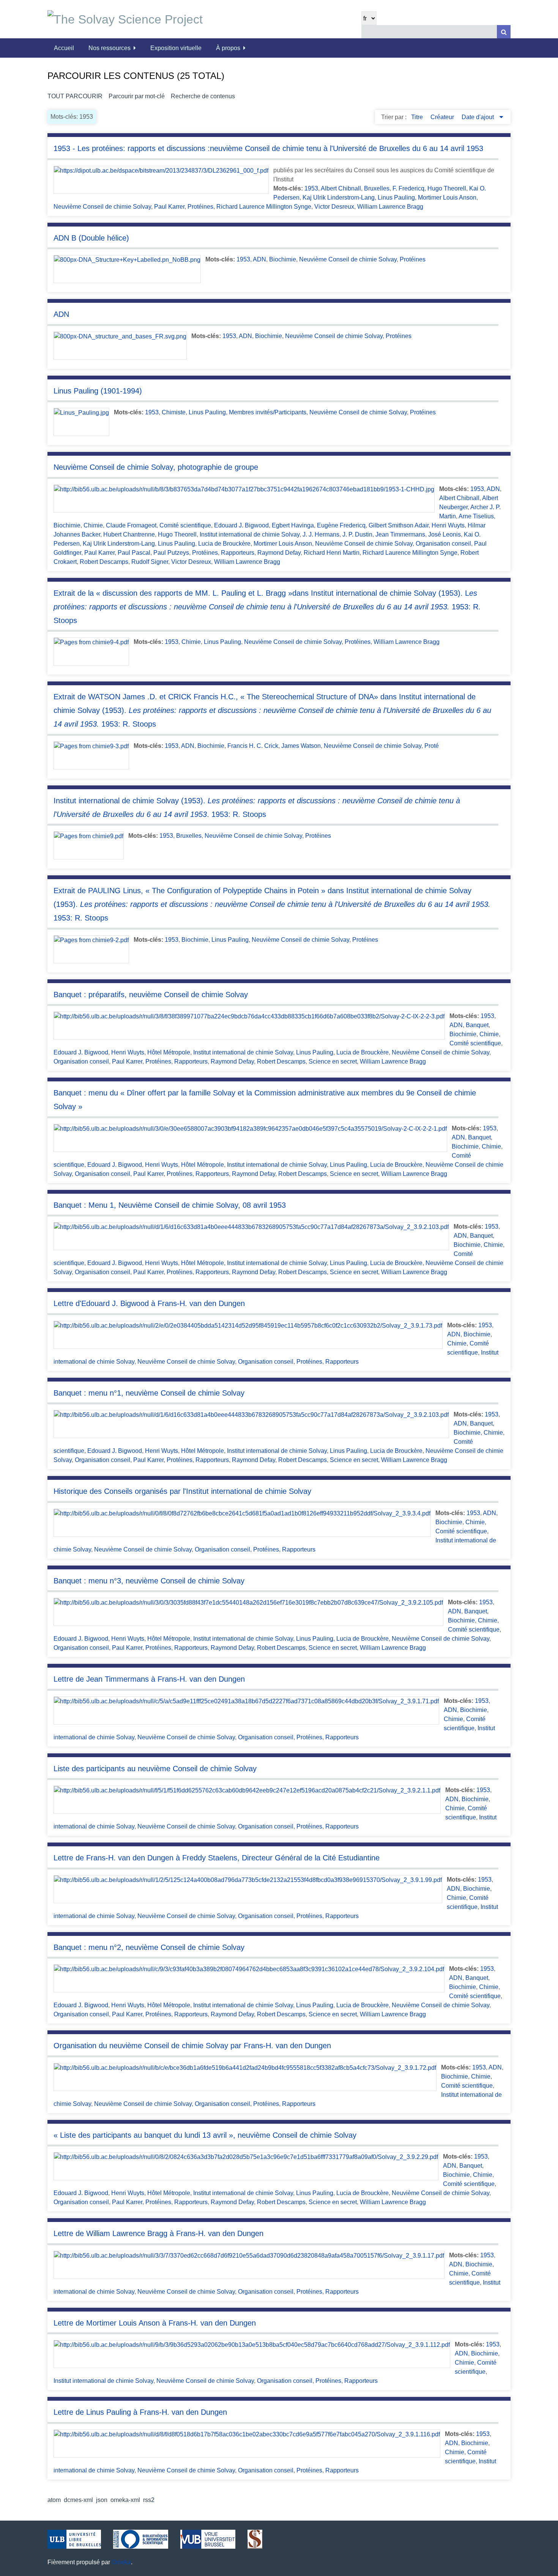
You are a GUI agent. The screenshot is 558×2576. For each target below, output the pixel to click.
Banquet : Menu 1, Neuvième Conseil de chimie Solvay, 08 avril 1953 (170, 1205)
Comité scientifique (185, 525)
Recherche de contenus (203, 96)
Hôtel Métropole (169, 1052)
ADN (259, 259)
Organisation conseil (443, 544)
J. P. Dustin (357, 534)
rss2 (149, 2500)
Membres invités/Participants (268, 412)
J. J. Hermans (321, 534)
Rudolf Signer (150, 562)
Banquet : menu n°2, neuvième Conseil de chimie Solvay (149, 1947)
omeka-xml (125, 2500)
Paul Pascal (134, 553)
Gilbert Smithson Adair (399, 525)
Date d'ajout (478, 117)
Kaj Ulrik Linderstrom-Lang (339, 197)
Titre (418, 117)
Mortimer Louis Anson (447, 197)
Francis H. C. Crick (253, 746)
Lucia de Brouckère (224, 544)
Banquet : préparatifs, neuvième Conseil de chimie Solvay (151, 995)
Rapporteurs (238, 553)
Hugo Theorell (447, 188)
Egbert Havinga (293, 525)
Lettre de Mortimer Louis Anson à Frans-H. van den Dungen (155, 2323)
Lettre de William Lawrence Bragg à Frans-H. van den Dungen (158, 2233)
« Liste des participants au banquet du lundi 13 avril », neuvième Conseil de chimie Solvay (205, 2135)
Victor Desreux (334, 207)
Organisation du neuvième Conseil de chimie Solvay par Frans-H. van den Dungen (192, 2046)
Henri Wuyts (448, 525)
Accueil (64, 48)
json (102, 2500)
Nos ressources (110, 48)
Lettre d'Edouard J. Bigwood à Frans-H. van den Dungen (149, 1303)
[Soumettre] (504, 32)
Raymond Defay (279, 553)
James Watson (301, 746)
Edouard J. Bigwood (241, 525)
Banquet (477, 1025)
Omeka (121, 2562)
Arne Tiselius (476, 516)
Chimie (93, 525)
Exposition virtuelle (176, 48)
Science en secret (333, 1061)
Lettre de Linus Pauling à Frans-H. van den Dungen (140, 2412)
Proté (432, 746)
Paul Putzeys (171, 553)
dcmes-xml (78, 2500)
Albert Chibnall (341, 188)
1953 (311, 188)
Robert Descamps (104, 562)
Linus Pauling (396, 197)
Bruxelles (377, 188)
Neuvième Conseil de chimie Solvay (102, 207)
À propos (228, 48)
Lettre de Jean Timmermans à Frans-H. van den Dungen (149, 1679)
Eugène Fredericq (341, 525)
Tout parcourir (75, 96)
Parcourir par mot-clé (137, 96)
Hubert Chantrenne (129, 534)
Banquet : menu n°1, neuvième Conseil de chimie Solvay (149, 1393)
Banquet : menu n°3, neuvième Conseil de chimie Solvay (149, 1581)
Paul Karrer (169, 207)
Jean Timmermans (400, 534)
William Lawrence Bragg (390, 207)
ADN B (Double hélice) (91, 238)
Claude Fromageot (131, 525)
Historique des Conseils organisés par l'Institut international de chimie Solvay (182, 1491)
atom (54, 2500)
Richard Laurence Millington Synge (264, 207)
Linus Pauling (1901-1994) (98, 391)
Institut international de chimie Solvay (250, 534)
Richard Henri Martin (332, 553)
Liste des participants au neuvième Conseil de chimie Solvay (155, 1769)
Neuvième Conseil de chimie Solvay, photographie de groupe (156, 467)
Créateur (443, 117)
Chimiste (174, 412)
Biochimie (283, 259)
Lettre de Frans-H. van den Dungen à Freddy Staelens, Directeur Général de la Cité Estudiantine (217, 1858)
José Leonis (445, 534)
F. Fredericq (408, 188)
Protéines (200, 207)
